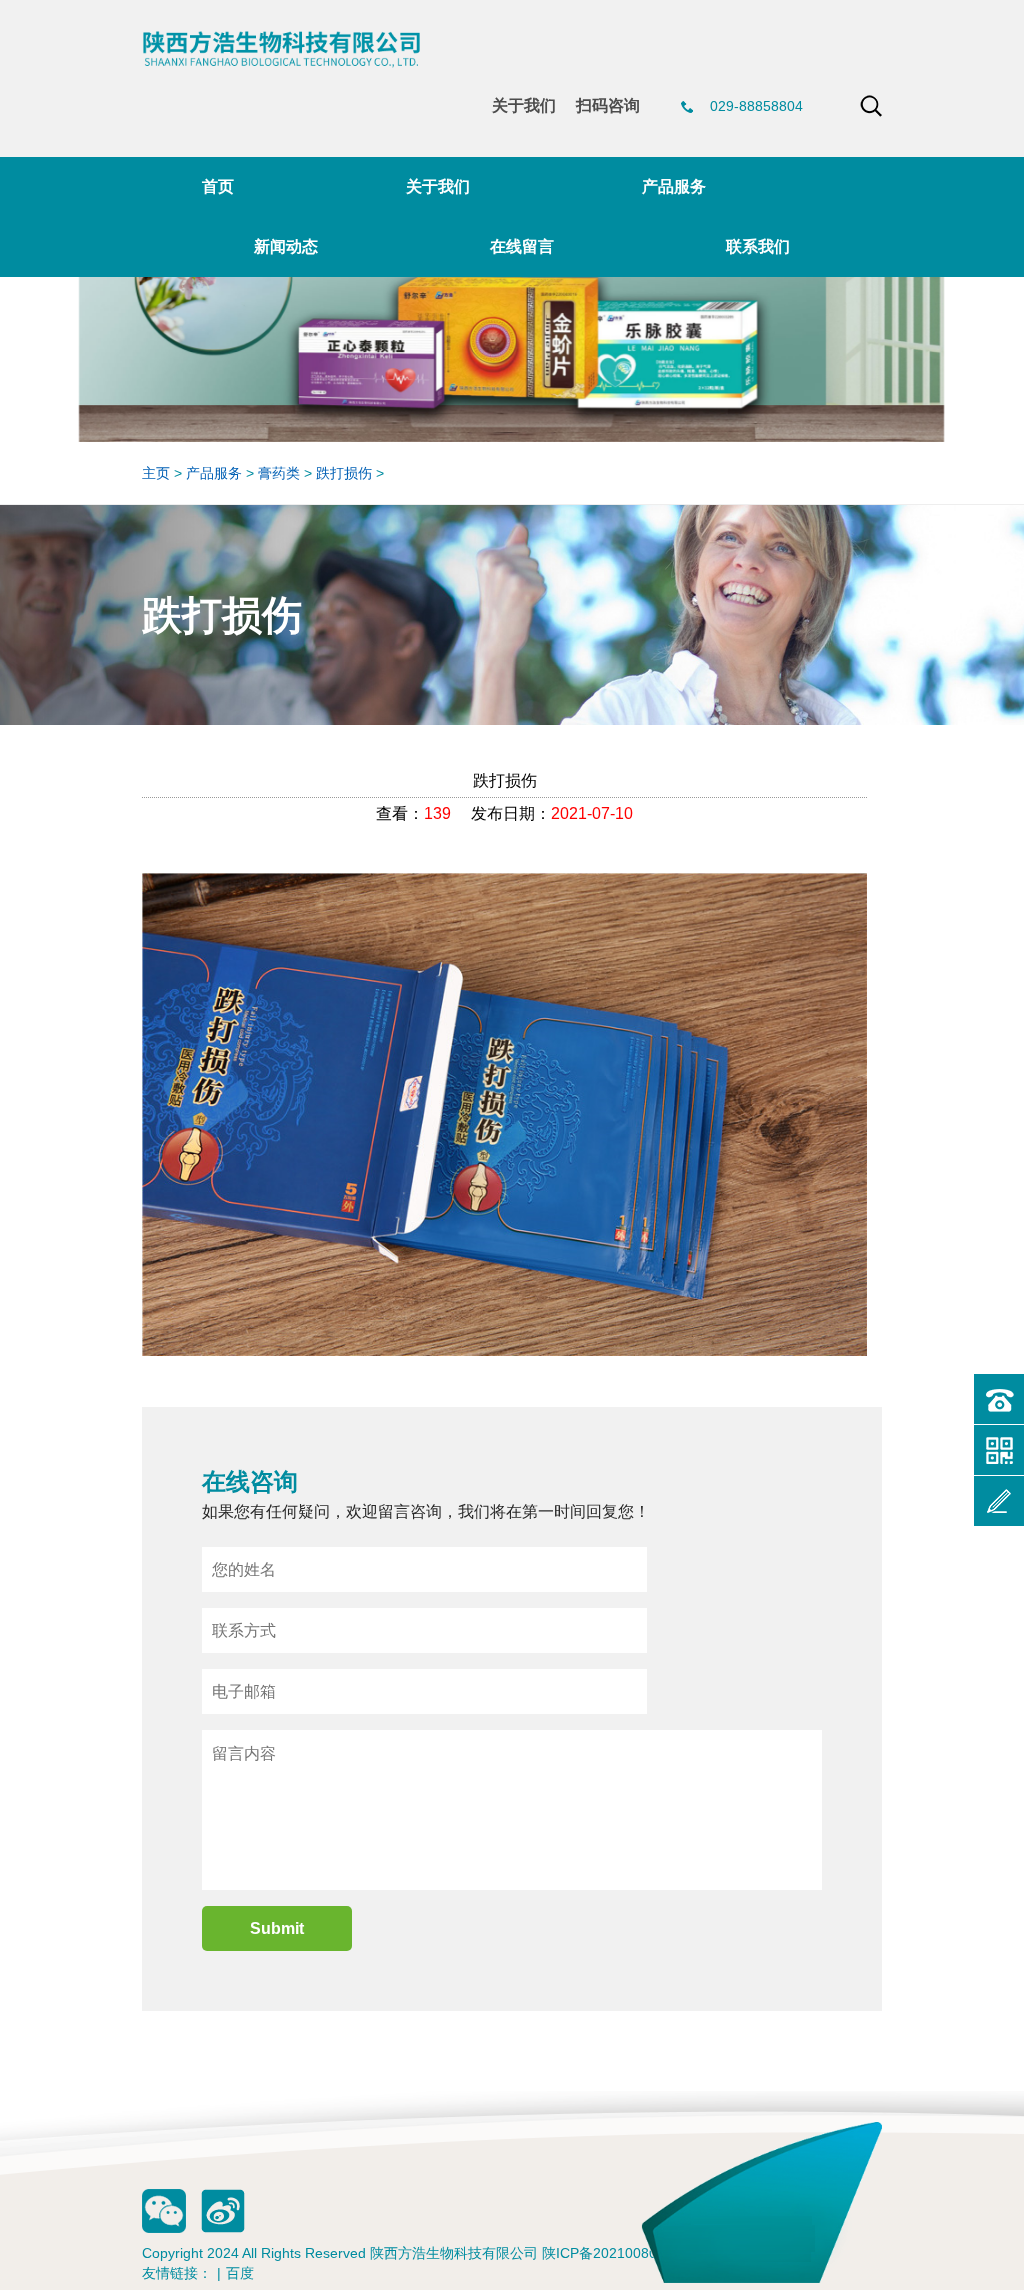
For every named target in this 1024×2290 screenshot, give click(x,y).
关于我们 (524, 105)
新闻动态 (286, 246)
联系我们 (758, 246)
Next (999, 282)
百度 (240, 2273)
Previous (25, 282)
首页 (218, 186)
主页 (156, 473)
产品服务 (674, 186)
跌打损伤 (344, 473)
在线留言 (522, 246)
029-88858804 (756, 106)
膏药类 (279, 473)
